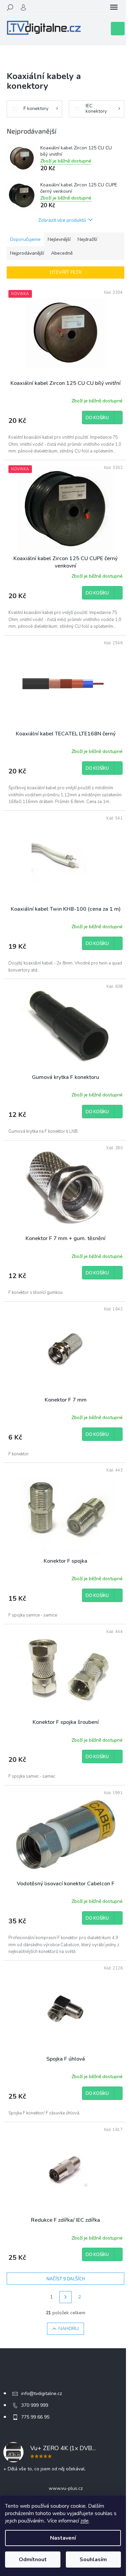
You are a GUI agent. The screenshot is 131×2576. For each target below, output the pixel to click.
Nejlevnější (59, 239)
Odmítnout (33, 2560)
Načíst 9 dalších (66, 2278)
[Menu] (114, 7)
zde (84, 2521)
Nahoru (69, 2329)
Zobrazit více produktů (62, 220)
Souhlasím (93, 2560)
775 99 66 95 (35, 2417)
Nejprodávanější (27, 253)
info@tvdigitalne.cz (41, 2393)
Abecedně (62, 253)
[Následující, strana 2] (65, 2297)
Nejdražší (87, 239)
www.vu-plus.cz (66, 2488)
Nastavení (63, 2538)
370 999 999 (35, 2405)
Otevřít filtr (66, 272)
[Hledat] (10, 7)
